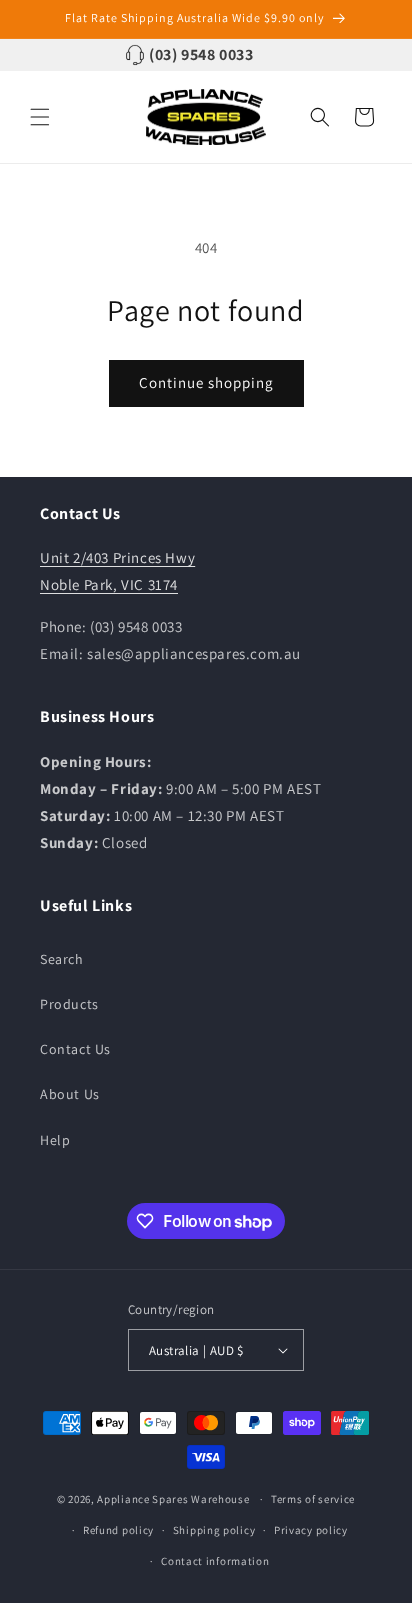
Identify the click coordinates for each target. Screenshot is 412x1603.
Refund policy (118, 1530)
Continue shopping (206, 382)
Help (55, 1140)
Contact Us (75, 1049)
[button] (40, 117)
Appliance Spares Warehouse (173, 1499)
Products (69, 1004)
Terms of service (313, 1499)
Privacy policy (311, 1530)
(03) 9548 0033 (201, 54)
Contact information (215, 1561)
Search (62, 959)
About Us (70, 1094)
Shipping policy (214, 1530)
